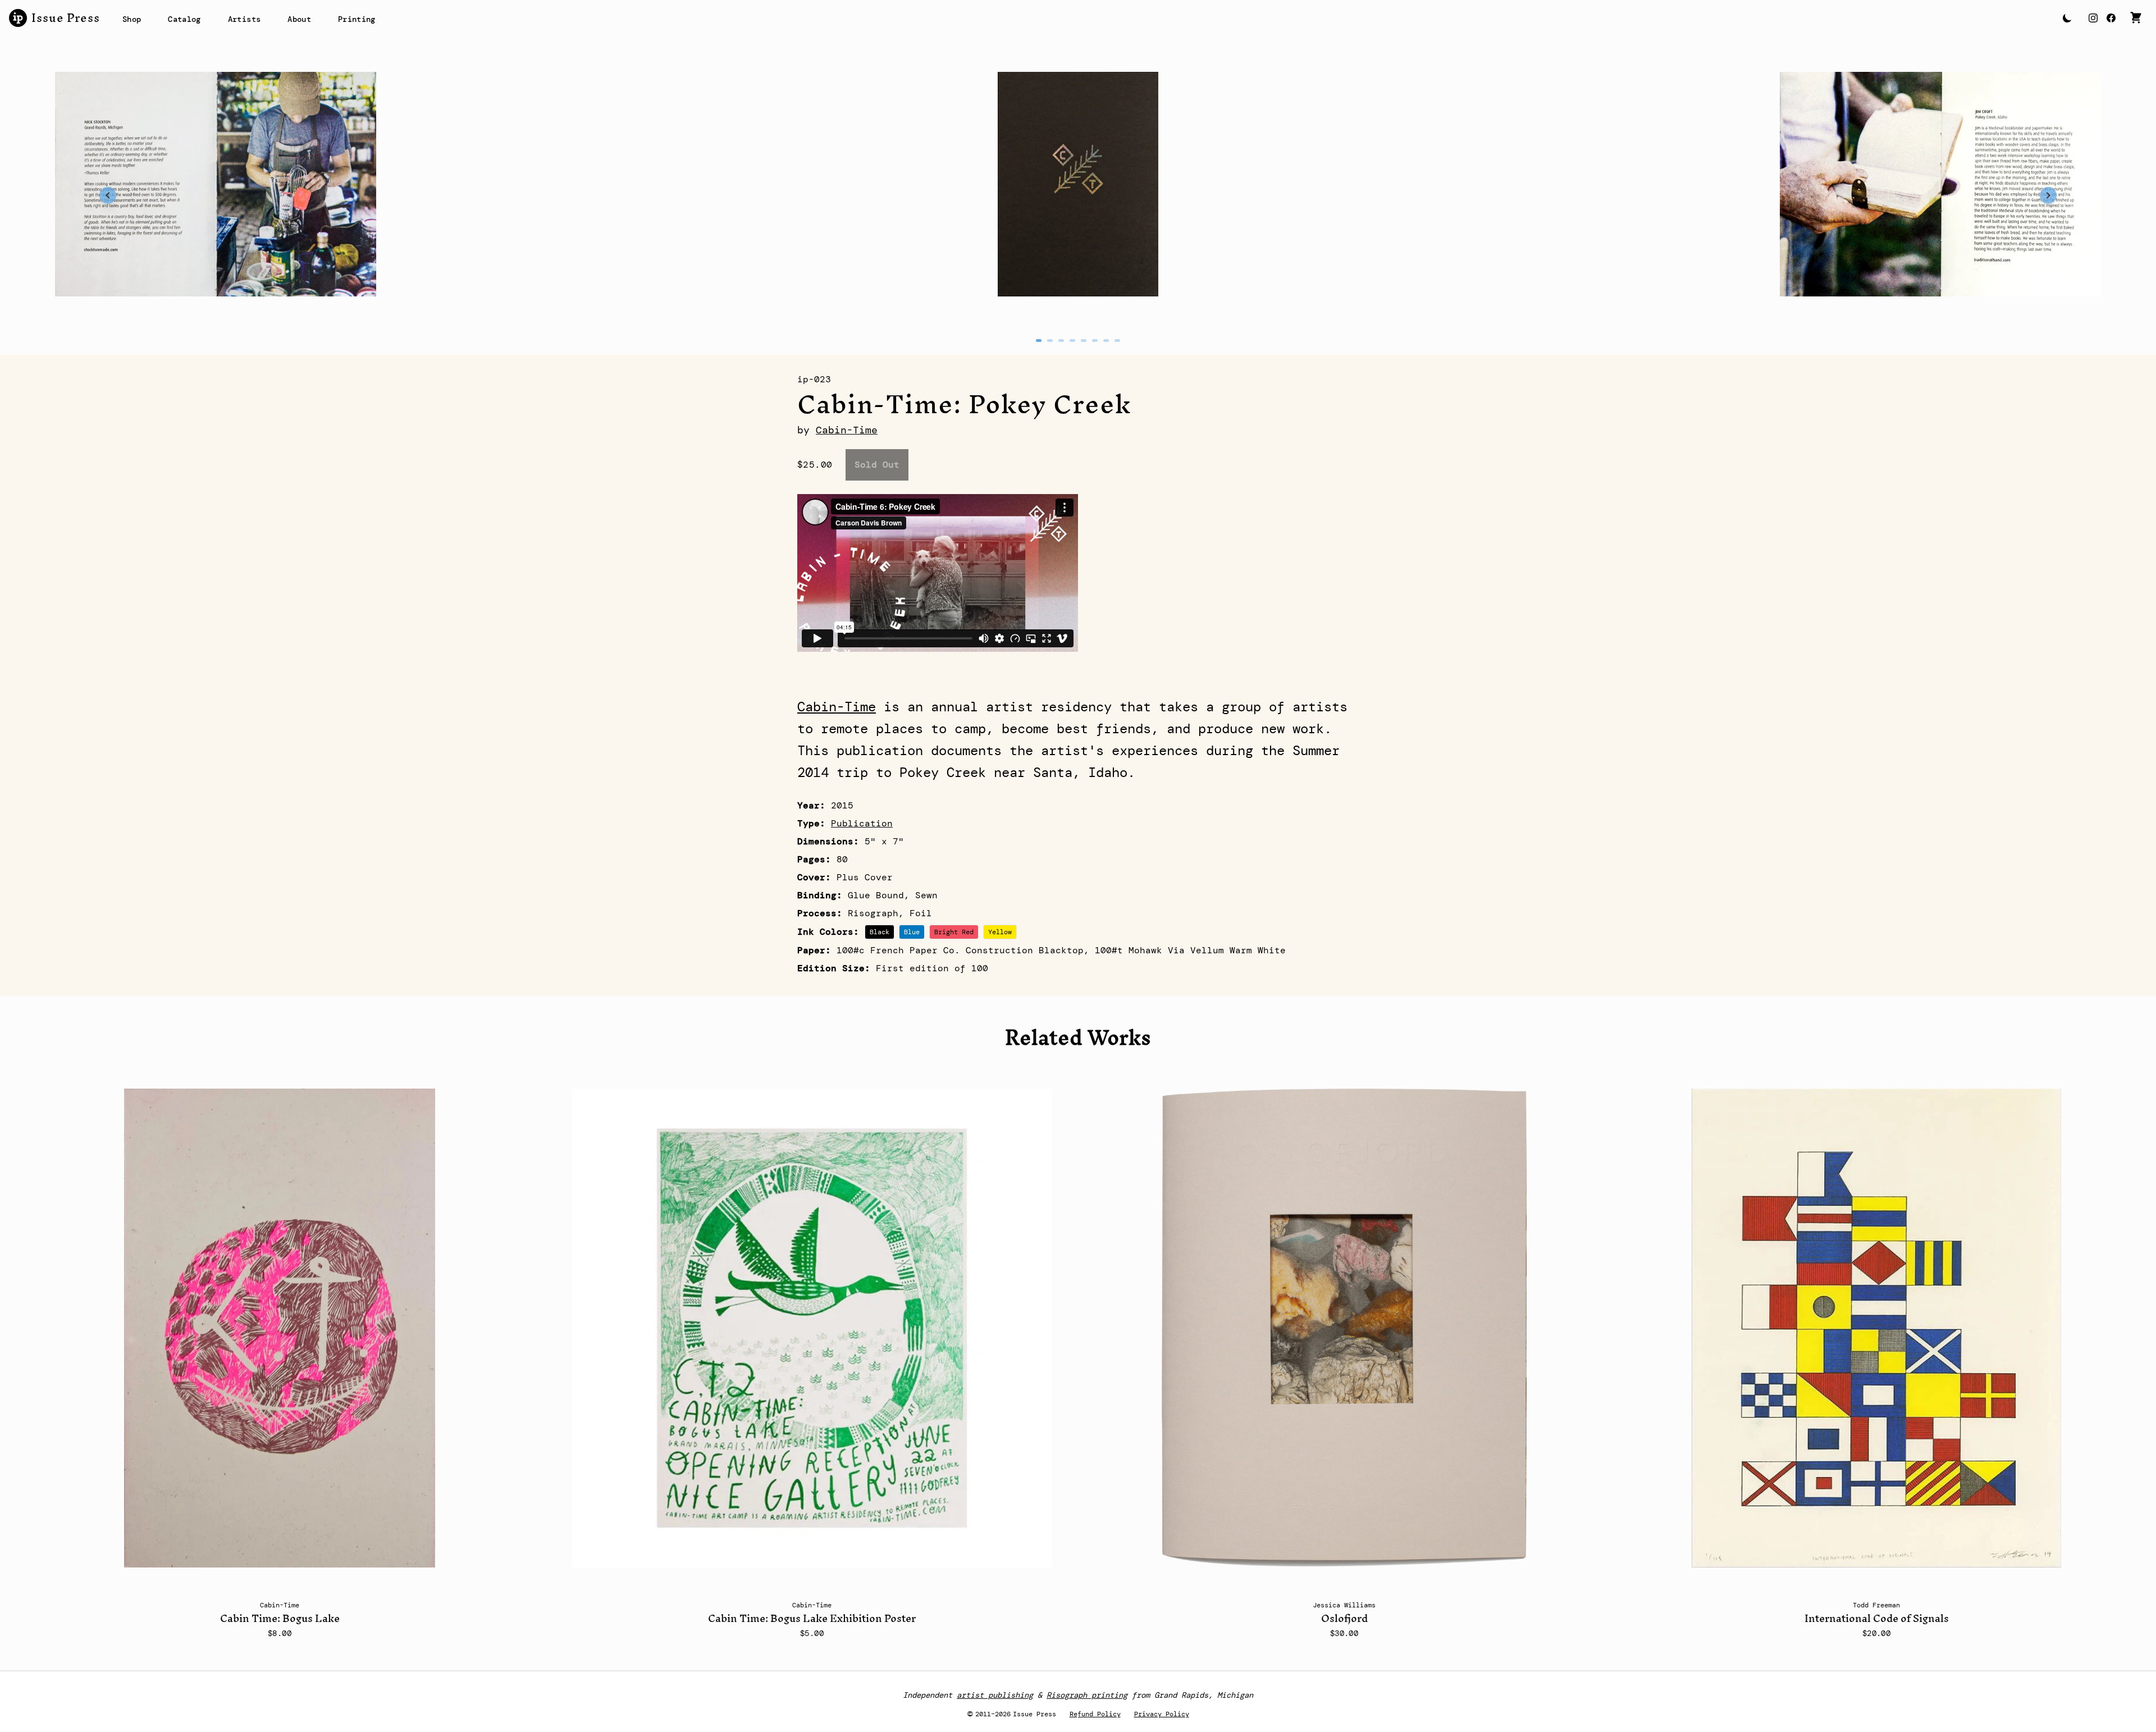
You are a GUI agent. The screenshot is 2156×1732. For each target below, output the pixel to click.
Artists (244, 19)
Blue (912, 932)
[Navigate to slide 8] (1117, 341)
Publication (862, 823)
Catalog (184, 19)
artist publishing (995, 1695)
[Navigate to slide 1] (1039, 341)
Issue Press (66, 18)
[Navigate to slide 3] (1061, 341)
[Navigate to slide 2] (1050, 341)
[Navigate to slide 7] (1106, 341)
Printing (357, 19)
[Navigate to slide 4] (1072, 341)
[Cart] (2136, 18)
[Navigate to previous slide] (108, 195)
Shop (132, 19)
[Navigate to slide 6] (1095, 341)
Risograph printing (1087, 1695)
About (299, 19)
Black (880, 932)
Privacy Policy (1162, 1714)
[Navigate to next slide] (2048, 195)
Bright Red (954, 932)
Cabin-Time (847, 430)
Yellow (1000, 932)
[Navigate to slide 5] (1084, 341)
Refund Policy (1095, 1714)
